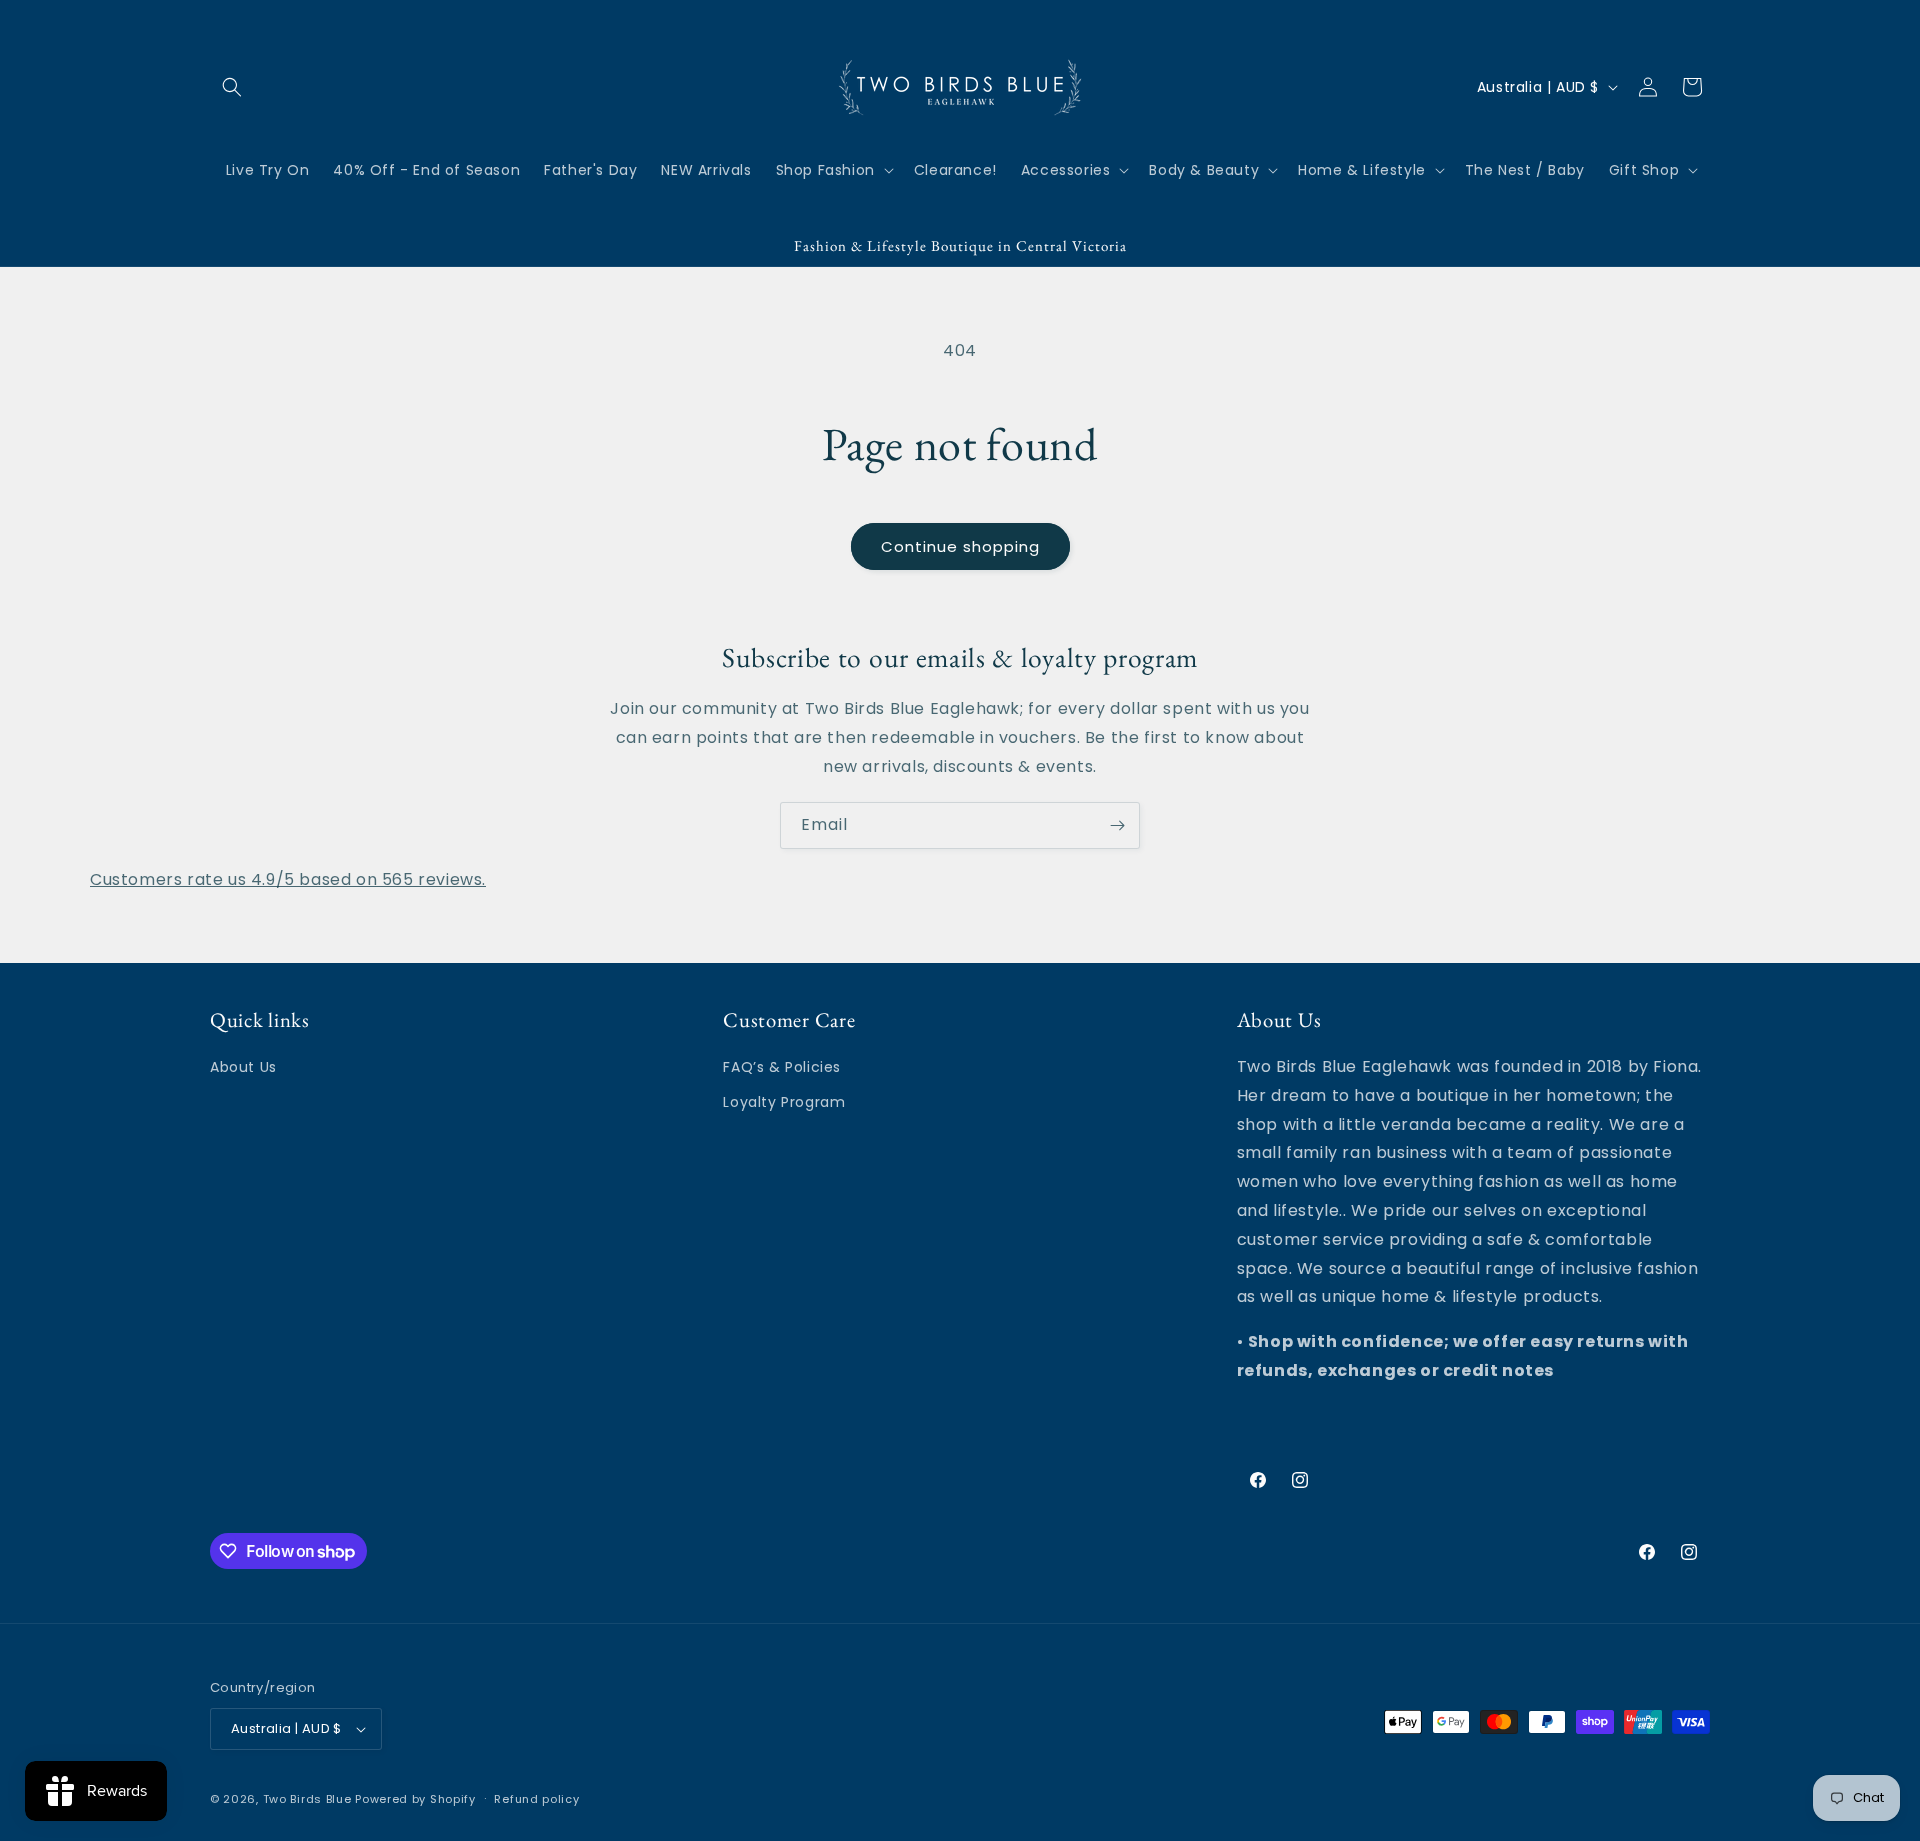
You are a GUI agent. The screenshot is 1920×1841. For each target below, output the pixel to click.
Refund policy (536, 1799)
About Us (243, 1067)
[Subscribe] (1117, 825)
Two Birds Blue (307, 1799)
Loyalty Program (784, 1102)
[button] (232, 87)
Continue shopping (960, 546)
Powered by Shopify (415, 1799)
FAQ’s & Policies (782, 1067)
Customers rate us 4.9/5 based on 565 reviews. (288, 879)
